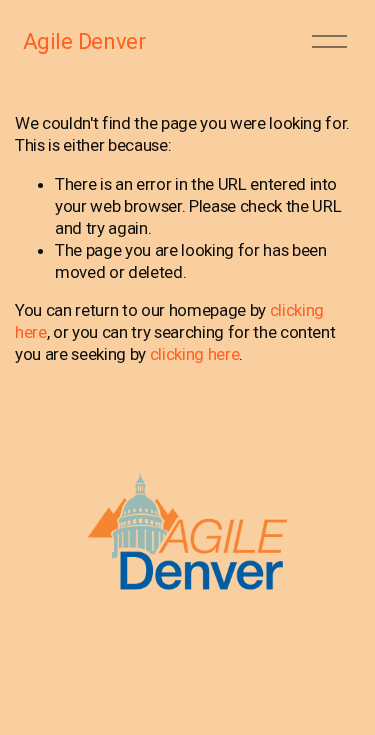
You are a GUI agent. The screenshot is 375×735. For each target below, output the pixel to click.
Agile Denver (84, 41)
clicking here (195, 354)
